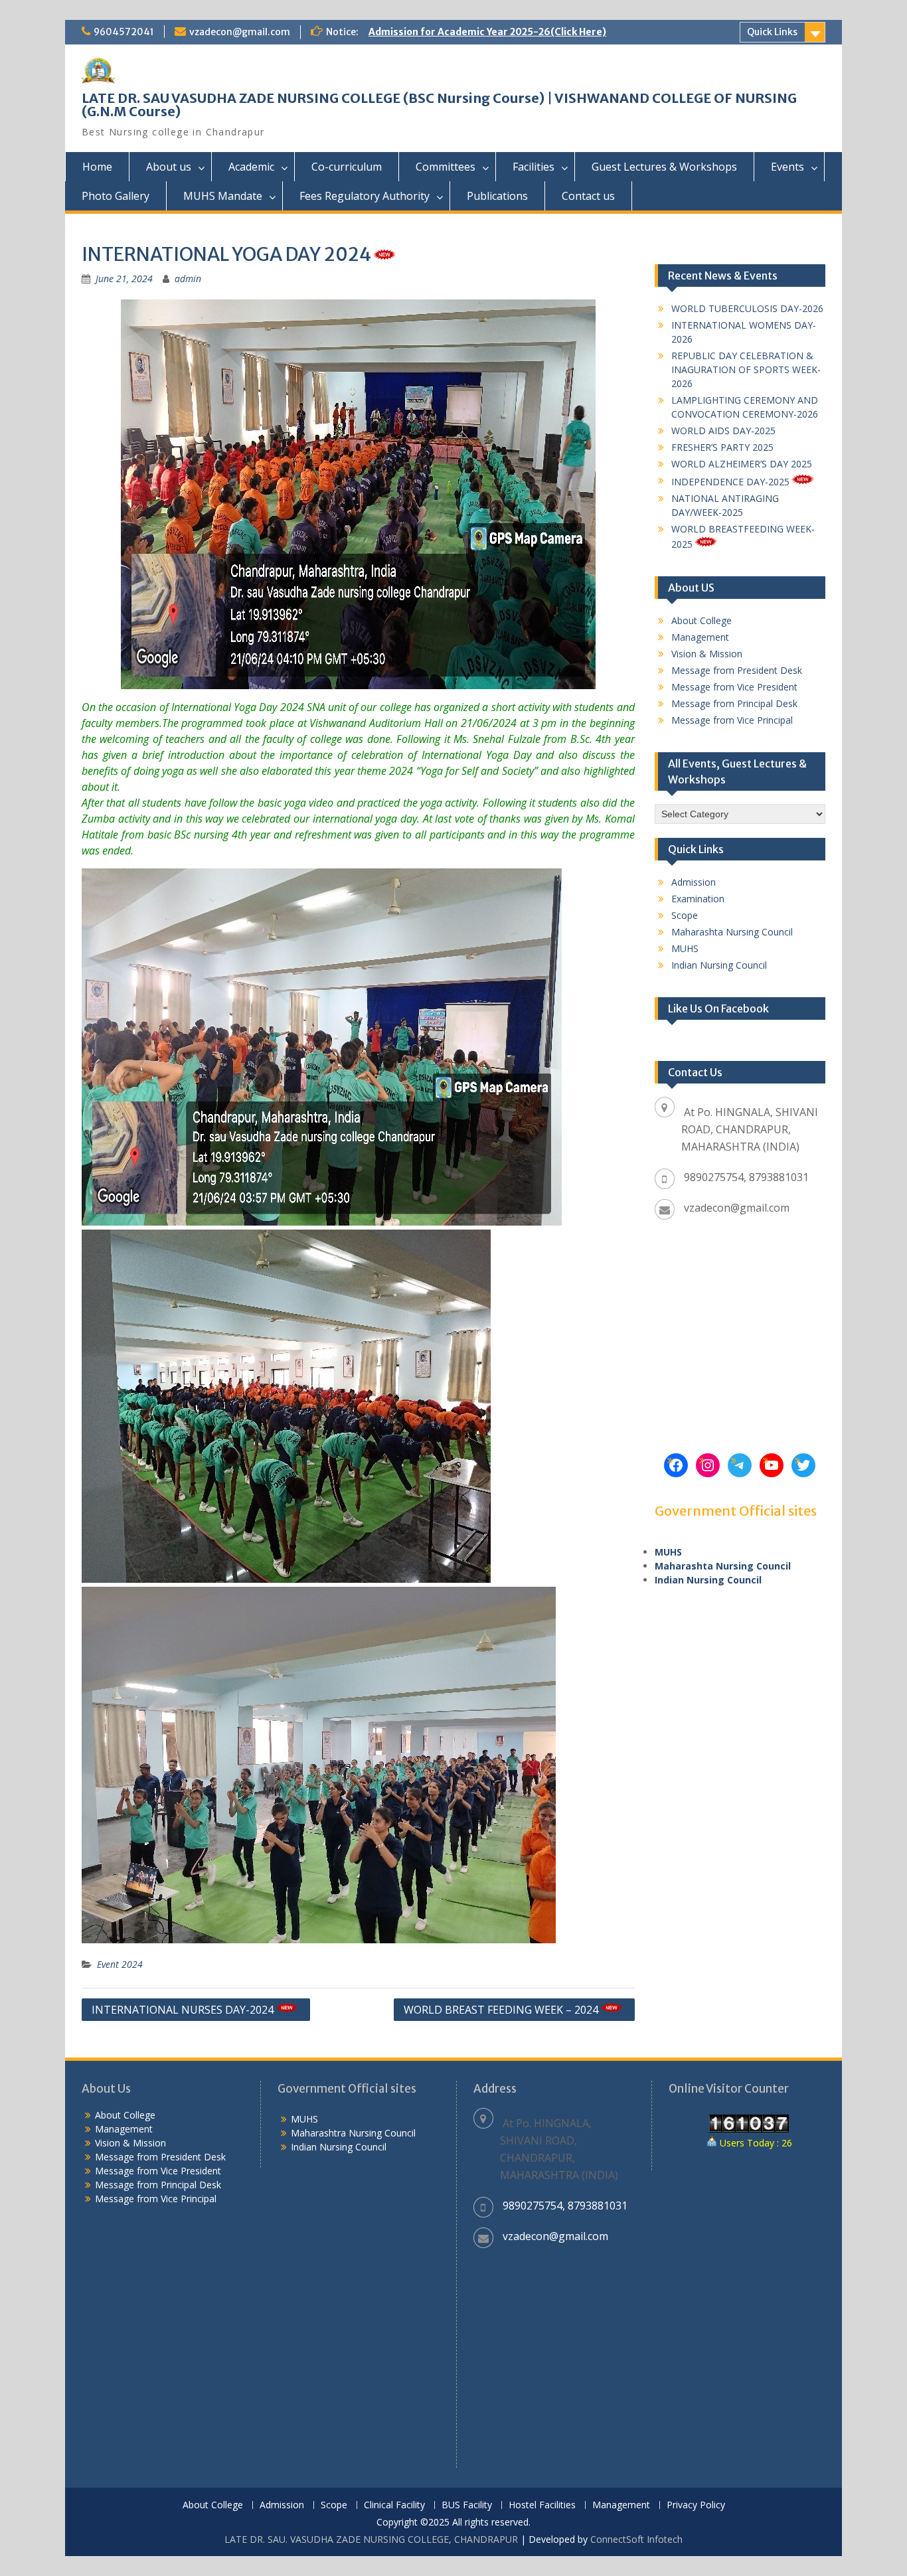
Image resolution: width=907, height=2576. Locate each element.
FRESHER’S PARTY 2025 (722, 447)
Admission (694, 882)
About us (169, 167)
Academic (251, 167)
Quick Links (772, 32)
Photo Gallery (116, 196)
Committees (446, 167)
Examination (698, 899)
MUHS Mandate (223, 196)
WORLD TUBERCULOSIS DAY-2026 (747, 308)
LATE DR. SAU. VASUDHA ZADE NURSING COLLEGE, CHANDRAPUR (371, 2539)
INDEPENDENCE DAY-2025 (730, 482)
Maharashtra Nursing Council (353, 2133)
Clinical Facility (394, 2505)
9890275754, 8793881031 (746, 1177)
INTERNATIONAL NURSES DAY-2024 (183, 2010)
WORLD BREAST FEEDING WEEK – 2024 (501, 2010)
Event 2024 (120, 1964)
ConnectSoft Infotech (636, 2539)
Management (700, 637)
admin (188, 279)
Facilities (534, 167)
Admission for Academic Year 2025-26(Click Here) (487, 32)
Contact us (588, 196)
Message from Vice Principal (732, 720)
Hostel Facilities (542, 2505)
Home (97, 167)
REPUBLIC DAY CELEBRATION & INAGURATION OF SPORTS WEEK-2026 (746, 369)
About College (701, 620)
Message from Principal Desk (734, 703)
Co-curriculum (347, 167)
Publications (497, 196)
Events (787, 167)
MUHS (685, 948)
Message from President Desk (737, 670)
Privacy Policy (696, 2505)
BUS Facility (467, 2505)
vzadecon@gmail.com (240, 32)
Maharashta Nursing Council (732, 932)
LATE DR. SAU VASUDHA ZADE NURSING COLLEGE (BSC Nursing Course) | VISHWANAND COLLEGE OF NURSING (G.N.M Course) (439, 105)
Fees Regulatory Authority (365, 196)
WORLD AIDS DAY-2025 (723, 431)
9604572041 (124, 32)
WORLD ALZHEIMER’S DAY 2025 (742, 464)
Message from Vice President (734, 687)
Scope (685, 915)
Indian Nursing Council (719, 965)
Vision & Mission (707, 654)
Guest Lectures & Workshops (664, 167)
